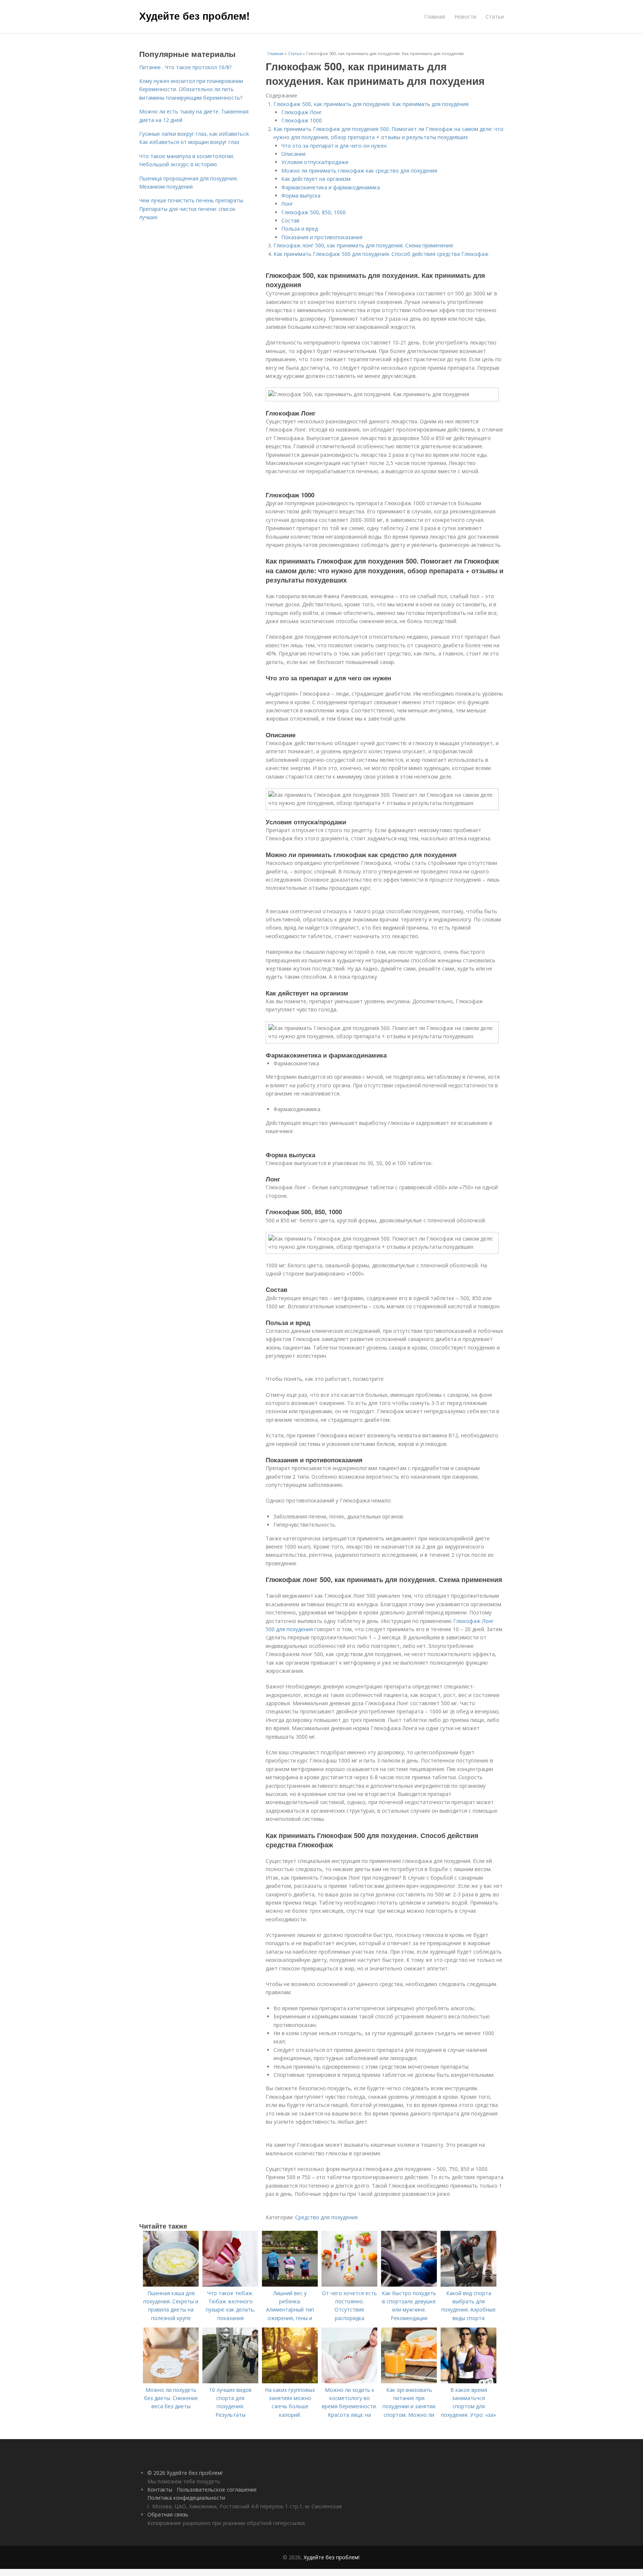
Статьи (495, 17)
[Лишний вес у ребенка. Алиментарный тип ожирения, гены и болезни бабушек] (290, 2285)
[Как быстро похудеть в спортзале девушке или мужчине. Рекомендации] (409, 2285)
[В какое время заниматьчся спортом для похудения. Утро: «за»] (468, 2381)
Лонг (287, 204)
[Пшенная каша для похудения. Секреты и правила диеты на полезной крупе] (171, 2285)
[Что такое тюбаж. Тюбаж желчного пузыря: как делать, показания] (230, 2285)
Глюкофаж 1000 (302, 120)
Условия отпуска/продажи (315, 162)
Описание (294, 154)
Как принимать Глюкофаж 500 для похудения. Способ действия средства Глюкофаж (381, 254)
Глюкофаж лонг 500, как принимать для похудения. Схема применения (363, 245)
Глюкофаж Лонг (302, 112)
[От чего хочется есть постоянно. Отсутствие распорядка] (349, 2285)
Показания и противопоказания (322, 237)
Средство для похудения (326, 2217)
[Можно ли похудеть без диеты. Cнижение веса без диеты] (171, 2381)
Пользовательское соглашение (217, 2490)
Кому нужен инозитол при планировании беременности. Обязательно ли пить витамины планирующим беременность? (191, 89)
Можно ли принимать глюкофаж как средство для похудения (359, 171)
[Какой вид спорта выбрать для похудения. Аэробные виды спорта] (468, 2285)
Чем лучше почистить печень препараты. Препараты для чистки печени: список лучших (192, 209)
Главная (435, 17)
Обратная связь (168, 2514)
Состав (290, 220)
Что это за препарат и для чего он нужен (334, 146)
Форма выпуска (301, 195)
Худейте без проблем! (194, 16)
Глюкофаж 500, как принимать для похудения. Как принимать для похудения (371, 104)
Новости (465, 17)
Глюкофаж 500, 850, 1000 (313, 212)
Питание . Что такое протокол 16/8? (185, 67)
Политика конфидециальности (186, 2498)
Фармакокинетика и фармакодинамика (331, 187)
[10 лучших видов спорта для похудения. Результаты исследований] (230, 2381)
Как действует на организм (316, 179)
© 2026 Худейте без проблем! (185, 2473)
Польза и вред (300, 229)
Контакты (160, 2490)
